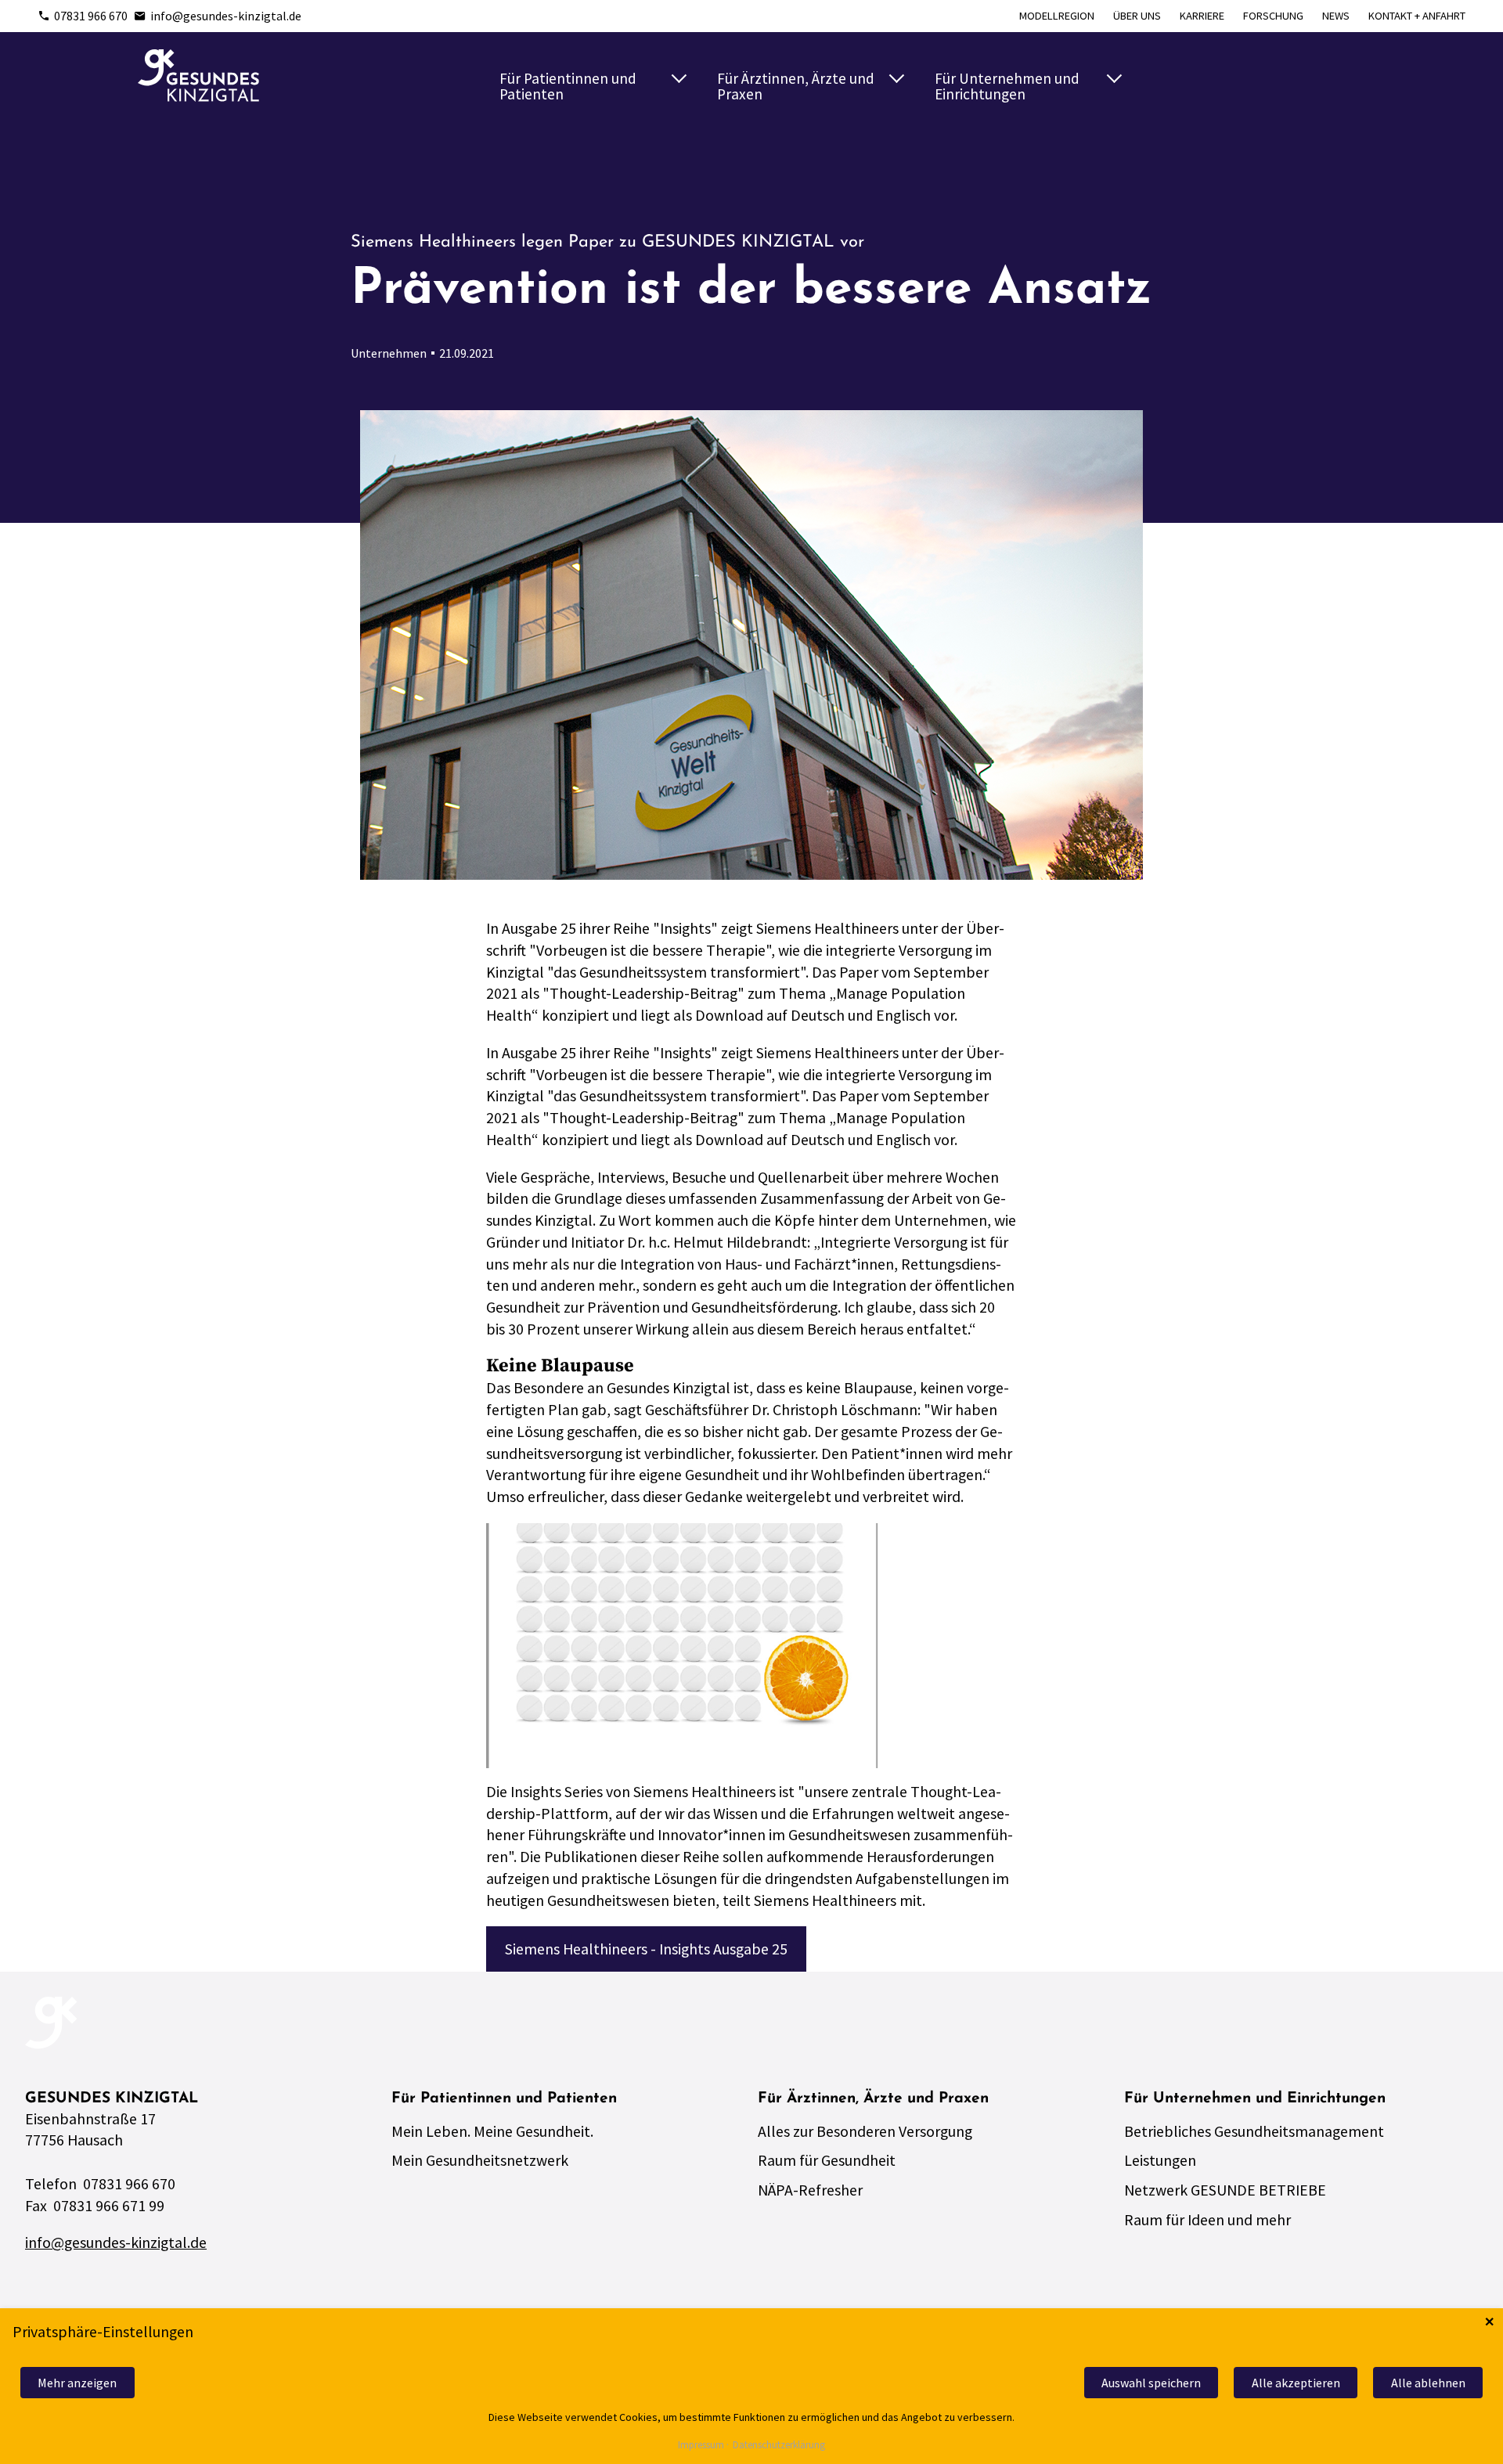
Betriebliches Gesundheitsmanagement (1254, 2131)
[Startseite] (198, 76)
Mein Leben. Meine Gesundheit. (492, 2131)
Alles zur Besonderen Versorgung (865, 2131)
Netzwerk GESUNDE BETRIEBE (1225, 2190)
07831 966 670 (91, 16)
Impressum (701, 2446)
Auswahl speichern (1151, 2383)
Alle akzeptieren (1296, 2383)
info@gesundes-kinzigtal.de (226, 16)
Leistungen (1160, 2160)
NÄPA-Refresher (810, 2190)
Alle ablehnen (1428, 2383)
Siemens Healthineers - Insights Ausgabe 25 (646, 1949)
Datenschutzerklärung (779, 2446)
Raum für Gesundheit (827, 2160)
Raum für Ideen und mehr (1207, 2219)
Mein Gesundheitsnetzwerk (480, 2160)
